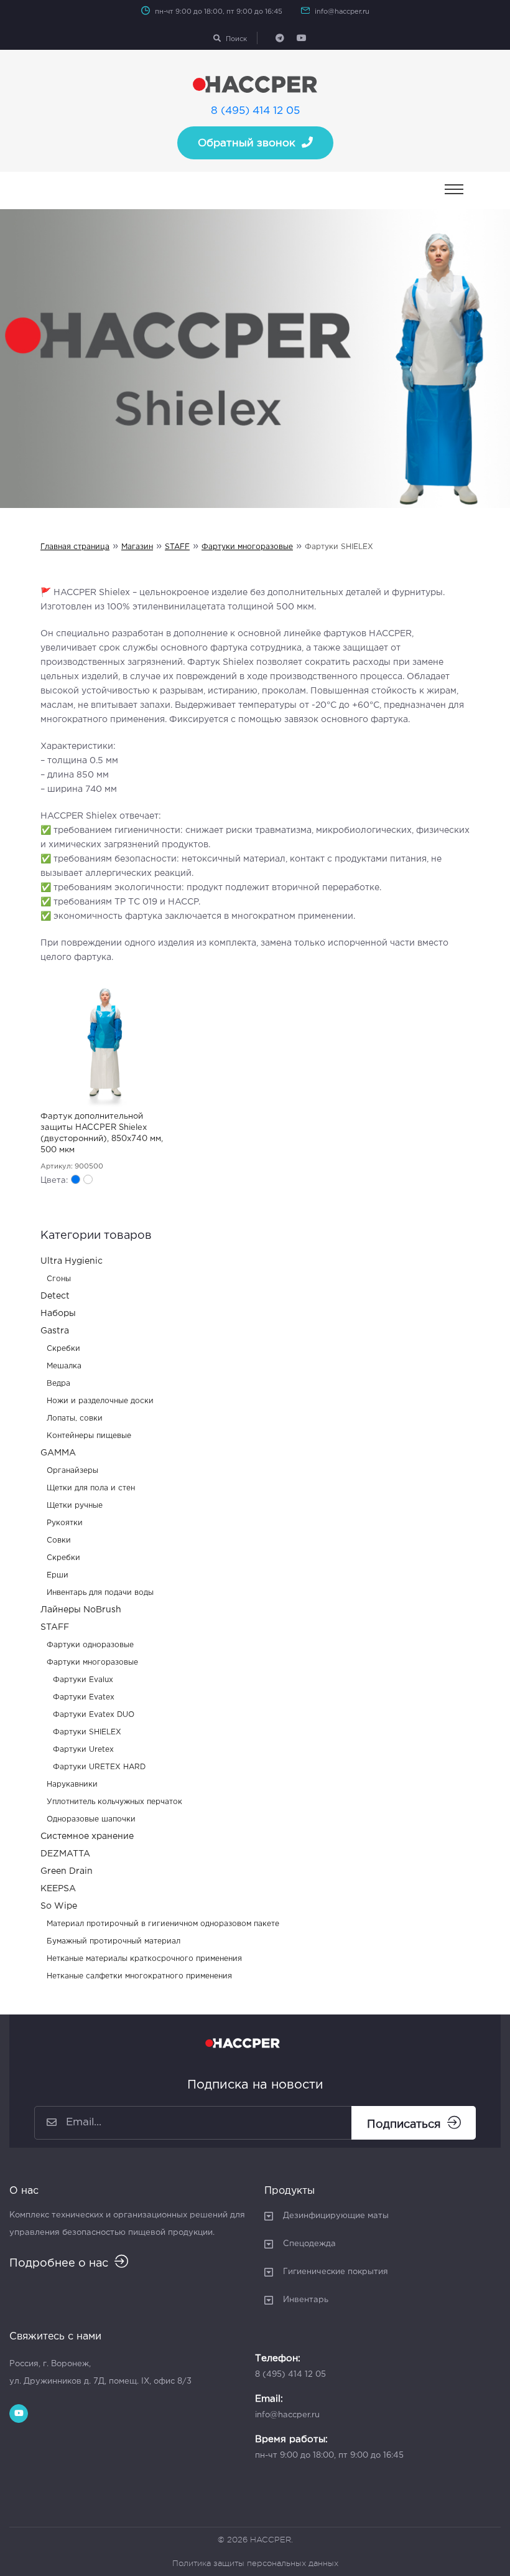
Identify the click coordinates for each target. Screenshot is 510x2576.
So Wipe (59, 1906)
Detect (55, 1296)
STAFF (177, 547)
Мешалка (64, 1366)
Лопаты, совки (75, 1418)
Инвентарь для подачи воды (100, 1593)
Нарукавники (72, 1784)
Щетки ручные (75, 1506)
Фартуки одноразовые (90, 1645)
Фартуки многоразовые (247, 547)
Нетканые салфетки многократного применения (139, 1976)
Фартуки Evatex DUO (94, 1715)
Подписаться (404, 2125)
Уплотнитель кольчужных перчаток (114, 1802)
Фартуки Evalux (83, 1680)
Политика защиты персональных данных (255, 2563)
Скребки (63, 1349)
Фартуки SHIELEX (87, 1732)
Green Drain (67, 1871)
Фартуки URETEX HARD (99, 1767)
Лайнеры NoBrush (81, 1610)
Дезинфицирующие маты (336, 2216)
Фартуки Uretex (83, 1750)
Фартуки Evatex (84, 1697)
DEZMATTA (65, 1854)
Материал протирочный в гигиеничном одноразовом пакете (163, 1924)
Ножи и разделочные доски (100, 1401)
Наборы (58, 1314)
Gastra (55, 1331)
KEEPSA (58, 1889)
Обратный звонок (247, 143)
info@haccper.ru (342, 12)
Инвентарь (306, 2300)
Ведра (58, 1384)
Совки (59, 1540)
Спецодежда (309, 2244)
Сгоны (59, 1279)
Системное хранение (87, 1836)
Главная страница (75, 547)
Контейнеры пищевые (89, 1436)
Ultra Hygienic (72, 1261)
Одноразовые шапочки (91, 1819)
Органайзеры (72, 1471)
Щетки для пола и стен (91, 1488)
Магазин (137, 547)
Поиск (236, 39)
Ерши (58, 1575)
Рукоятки (65, 1523)
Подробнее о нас (59, 2263)
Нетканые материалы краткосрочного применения (144, 1959)
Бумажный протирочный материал (114, 1941)
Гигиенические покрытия (336, 2272)
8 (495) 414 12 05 (255, 111)
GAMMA (58, 1453)
